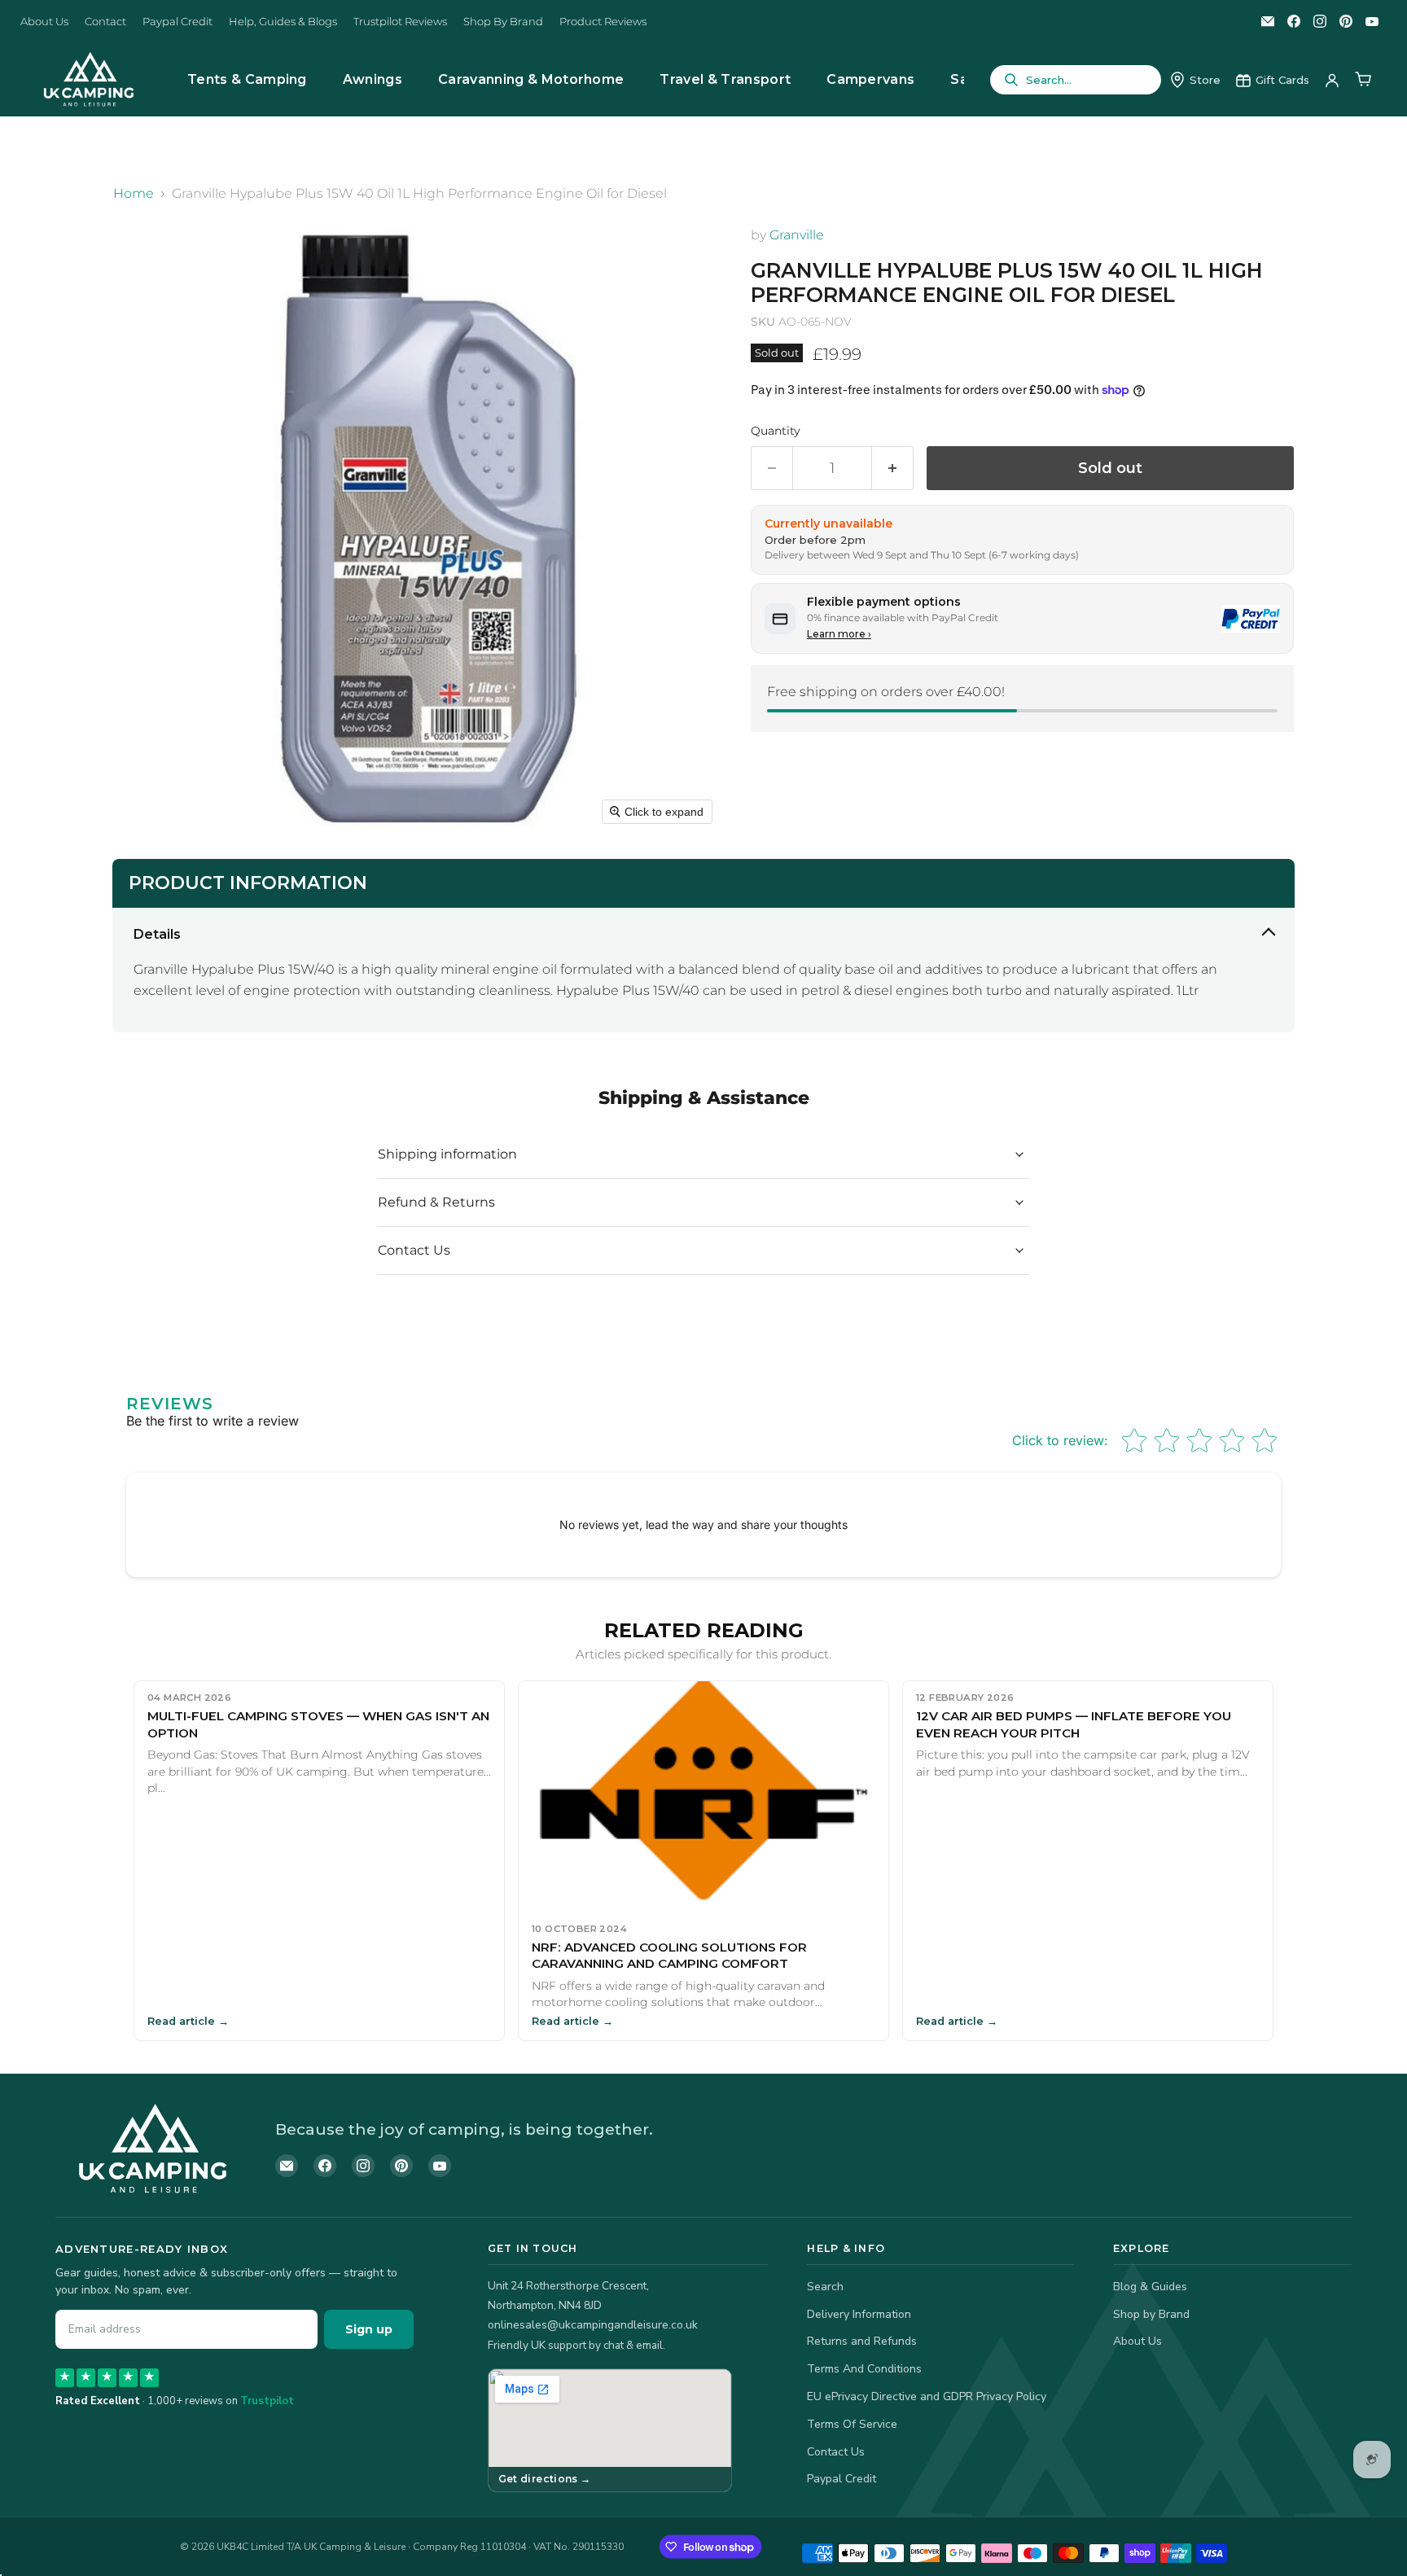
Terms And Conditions (864, 2369)
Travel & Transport (725, 79)
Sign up (369, 2329)
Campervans (870, 79)
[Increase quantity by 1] (893, 469)
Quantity (776, 431)
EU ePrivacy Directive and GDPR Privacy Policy (927, 2396)
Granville (797, 235)
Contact (105, 22)
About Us (44, 22)
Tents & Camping (247, 79)
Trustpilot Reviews (400, 22)
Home (134, 194)
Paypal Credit (178, 22)
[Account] (1332, 80)
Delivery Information (859, 2314)
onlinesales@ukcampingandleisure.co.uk (593, 2325)
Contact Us (836, 2452)
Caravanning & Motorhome (531, 79)
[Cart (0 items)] (1363, 80)
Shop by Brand (1151, 2314)
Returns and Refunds (862, 2341)
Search (825, 2287)
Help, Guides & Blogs (283, 22)
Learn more (839, 634)
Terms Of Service (852, 2424)
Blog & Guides (1150, 2287)
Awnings (373, 79)
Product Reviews (603, 22)
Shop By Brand (503, 22)
